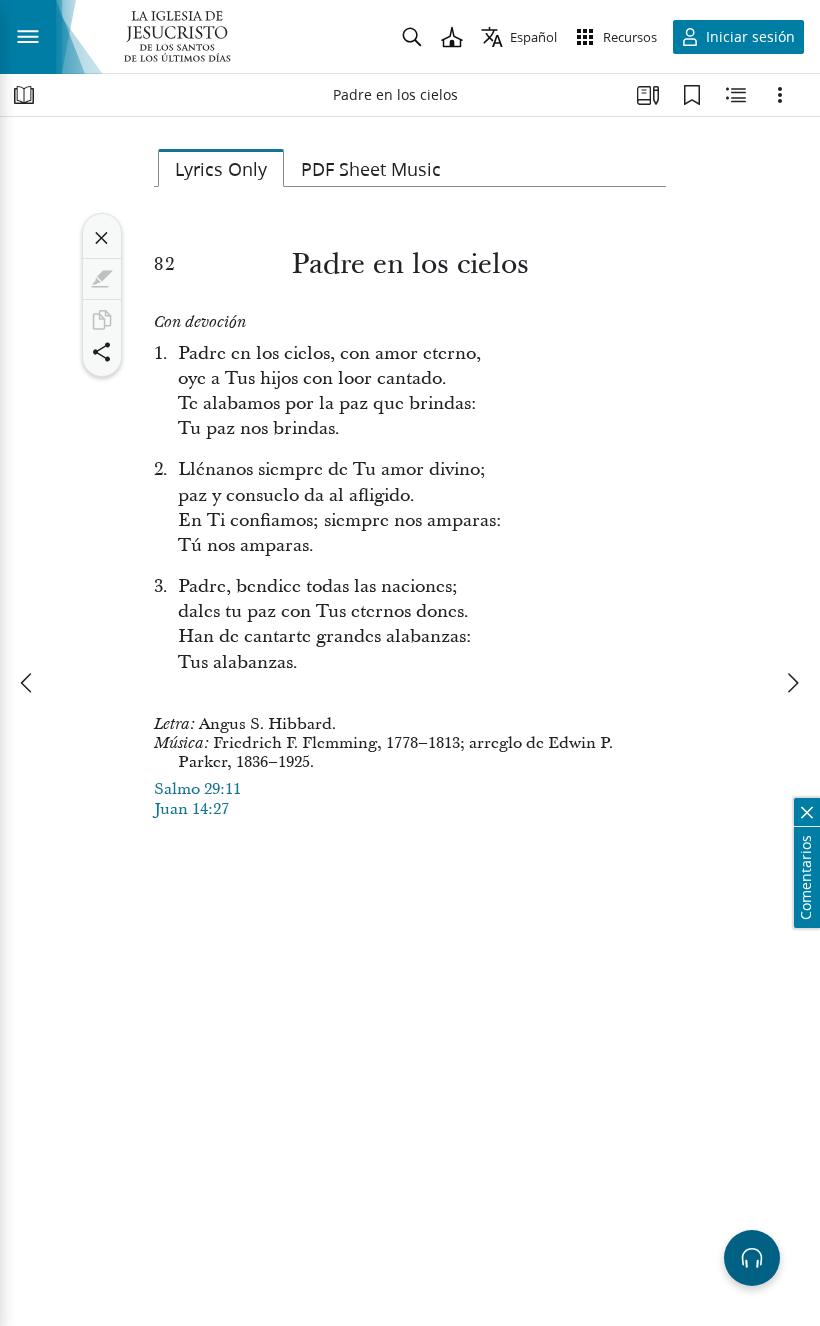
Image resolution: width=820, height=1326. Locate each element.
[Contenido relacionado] (736, 95)
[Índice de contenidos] (24, 95)
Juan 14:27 (191, 809)
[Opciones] (780, 95)
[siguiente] (792, 683)
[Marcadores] (692, 95)
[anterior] (28, 683)
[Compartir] (102, 352)
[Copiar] (102, 320)
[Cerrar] (102, 238)
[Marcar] (102, 279)
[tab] (221, 168)
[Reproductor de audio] (752, 1258)
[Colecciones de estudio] (648, 95)
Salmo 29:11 (197, 789)
